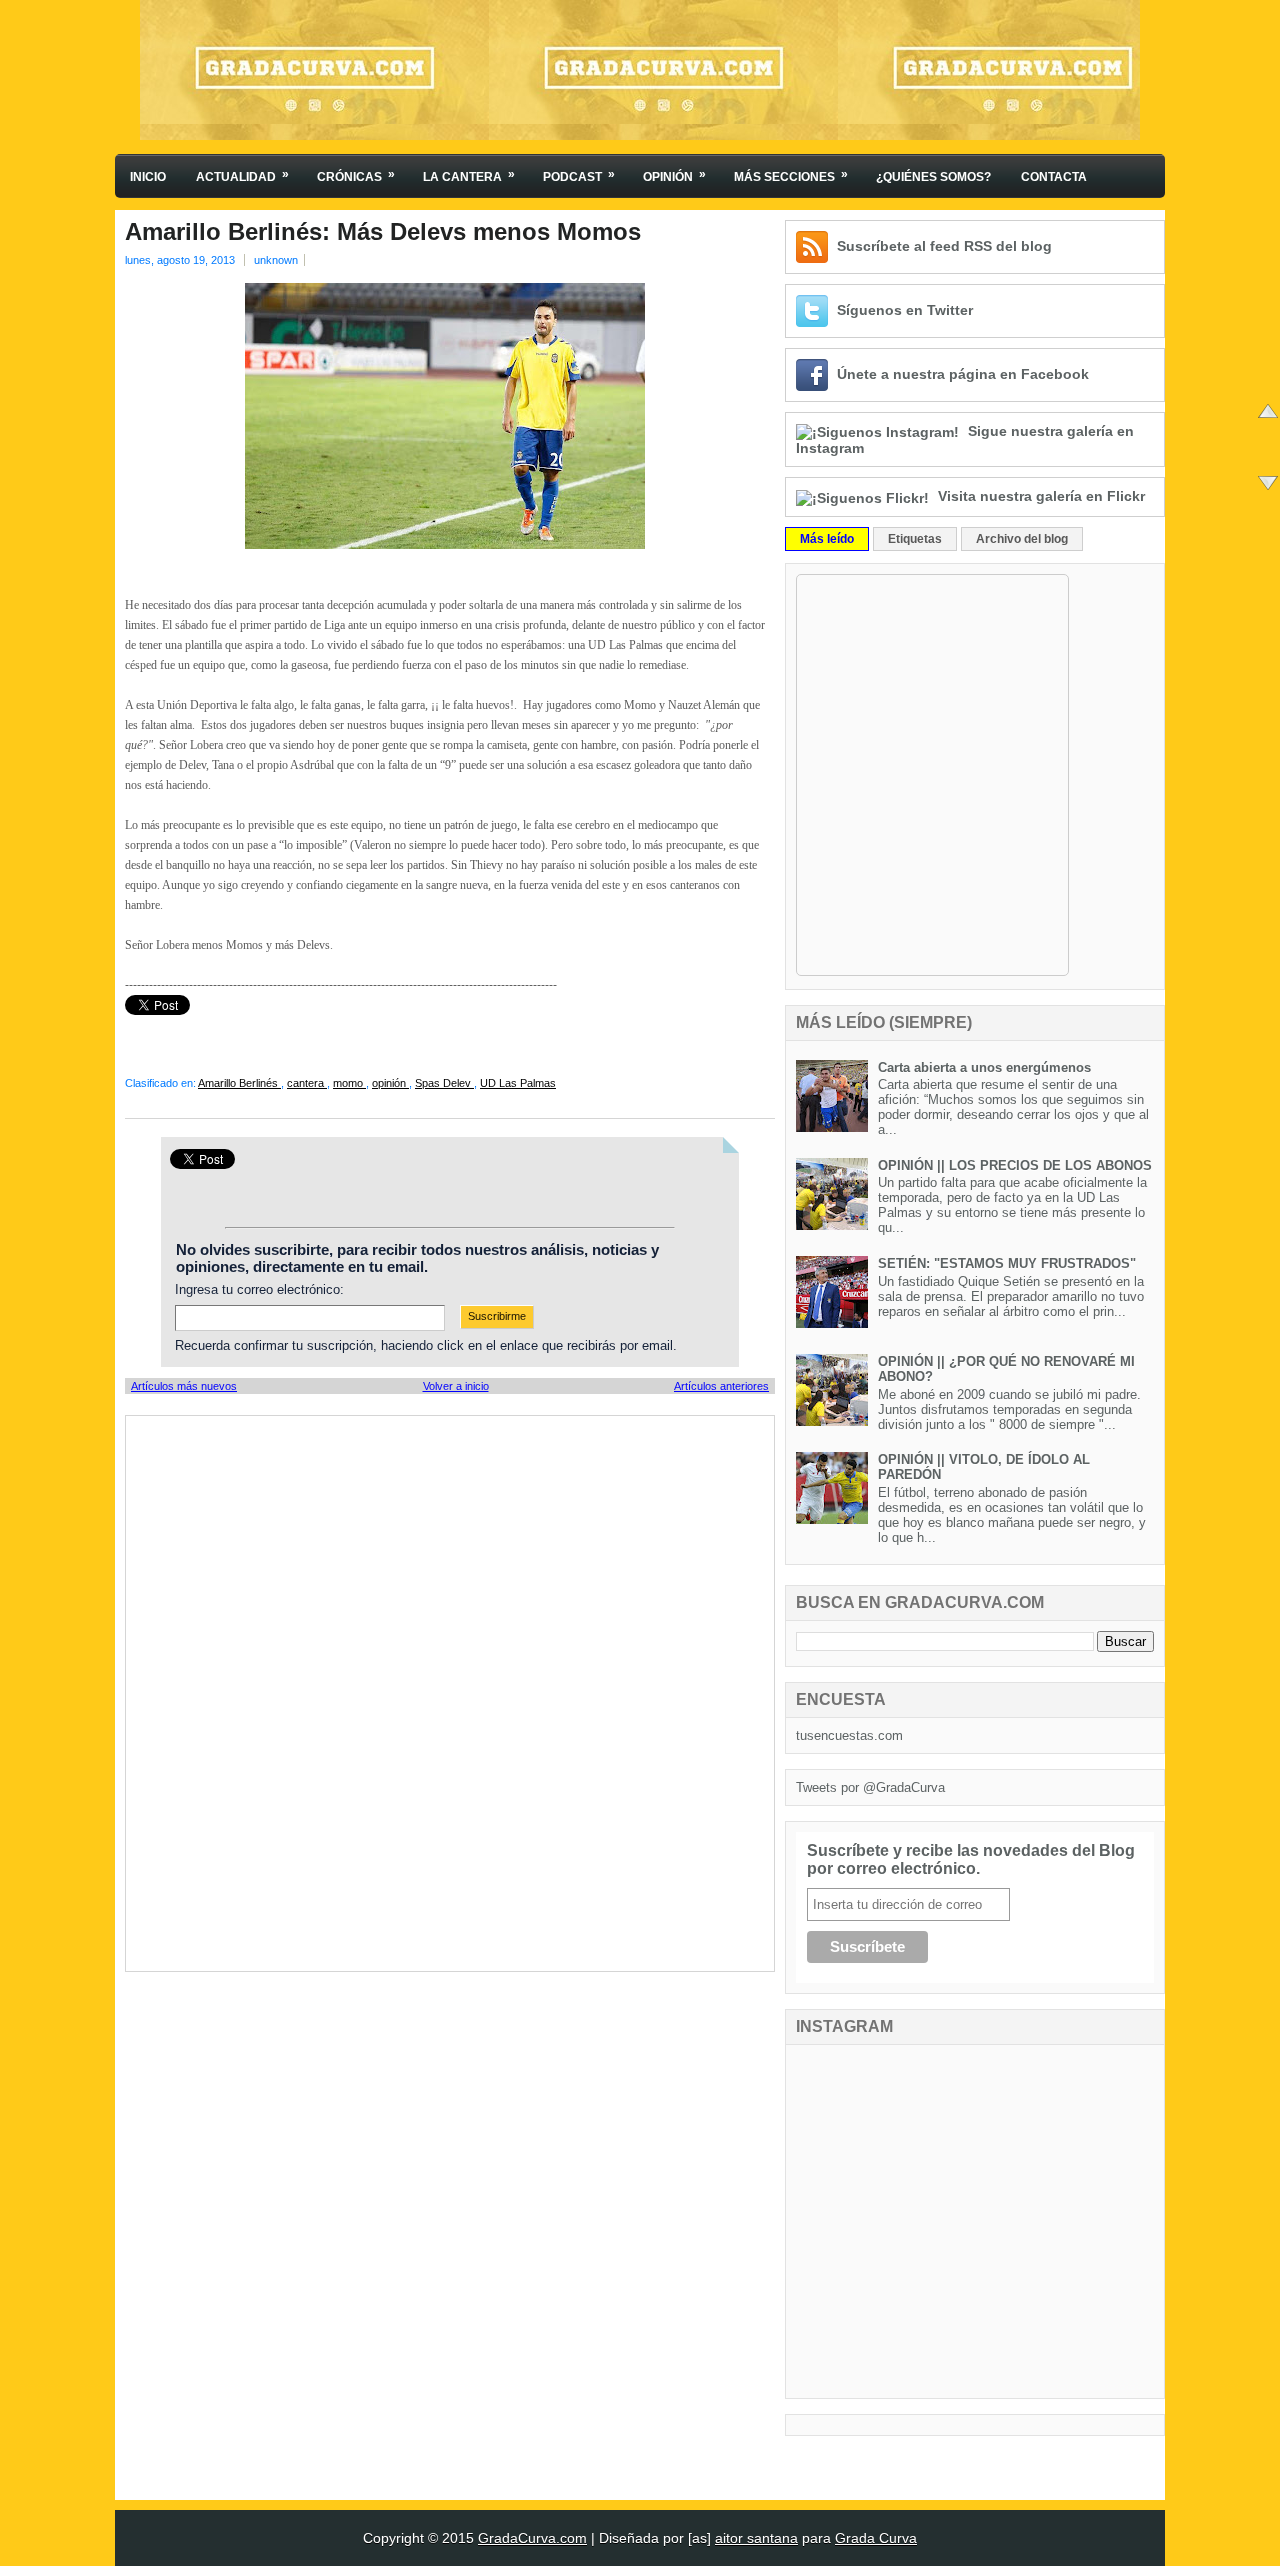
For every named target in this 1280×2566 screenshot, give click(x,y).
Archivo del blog (1022, 539)
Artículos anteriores (721, 1386)
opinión (390, 1083)
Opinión (674, 175)
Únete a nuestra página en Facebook (963, 374)
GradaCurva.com (532, 2538)
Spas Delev (444, 1083)
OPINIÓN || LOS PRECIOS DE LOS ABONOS (1015, 1165)
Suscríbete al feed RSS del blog (944, 246)
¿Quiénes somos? (933, 177)
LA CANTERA (469, 175)
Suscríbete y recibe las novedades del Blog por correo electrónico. (971, 1859)
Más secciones (791, 175)
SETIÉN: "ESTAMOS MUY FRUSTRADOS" (1007, 1263)
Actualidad (242, 175)
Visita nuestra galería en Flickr (1041, 496)
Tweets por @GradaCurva (870, 1787)
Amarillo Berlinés (239, 1083)
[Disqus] (450, 1692)
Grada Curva (876, 2538)
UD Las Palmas (518, 1083)
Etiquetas (915, 539)
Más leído (827, 539)
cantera (307, 1083)
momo (349, 1083)
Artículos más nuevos (184, 1386)
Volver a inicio (456, 1386)
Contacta (1054, 177)
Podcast (579, 175)
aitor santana (756, 2538)
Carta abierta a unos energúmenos (984, 1067)
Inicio (148, 177)
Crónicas (356, 175)
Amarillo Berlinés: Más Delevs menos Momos (383, 232)
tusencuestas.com (849, 1735)
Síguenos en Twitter (905, 310)
